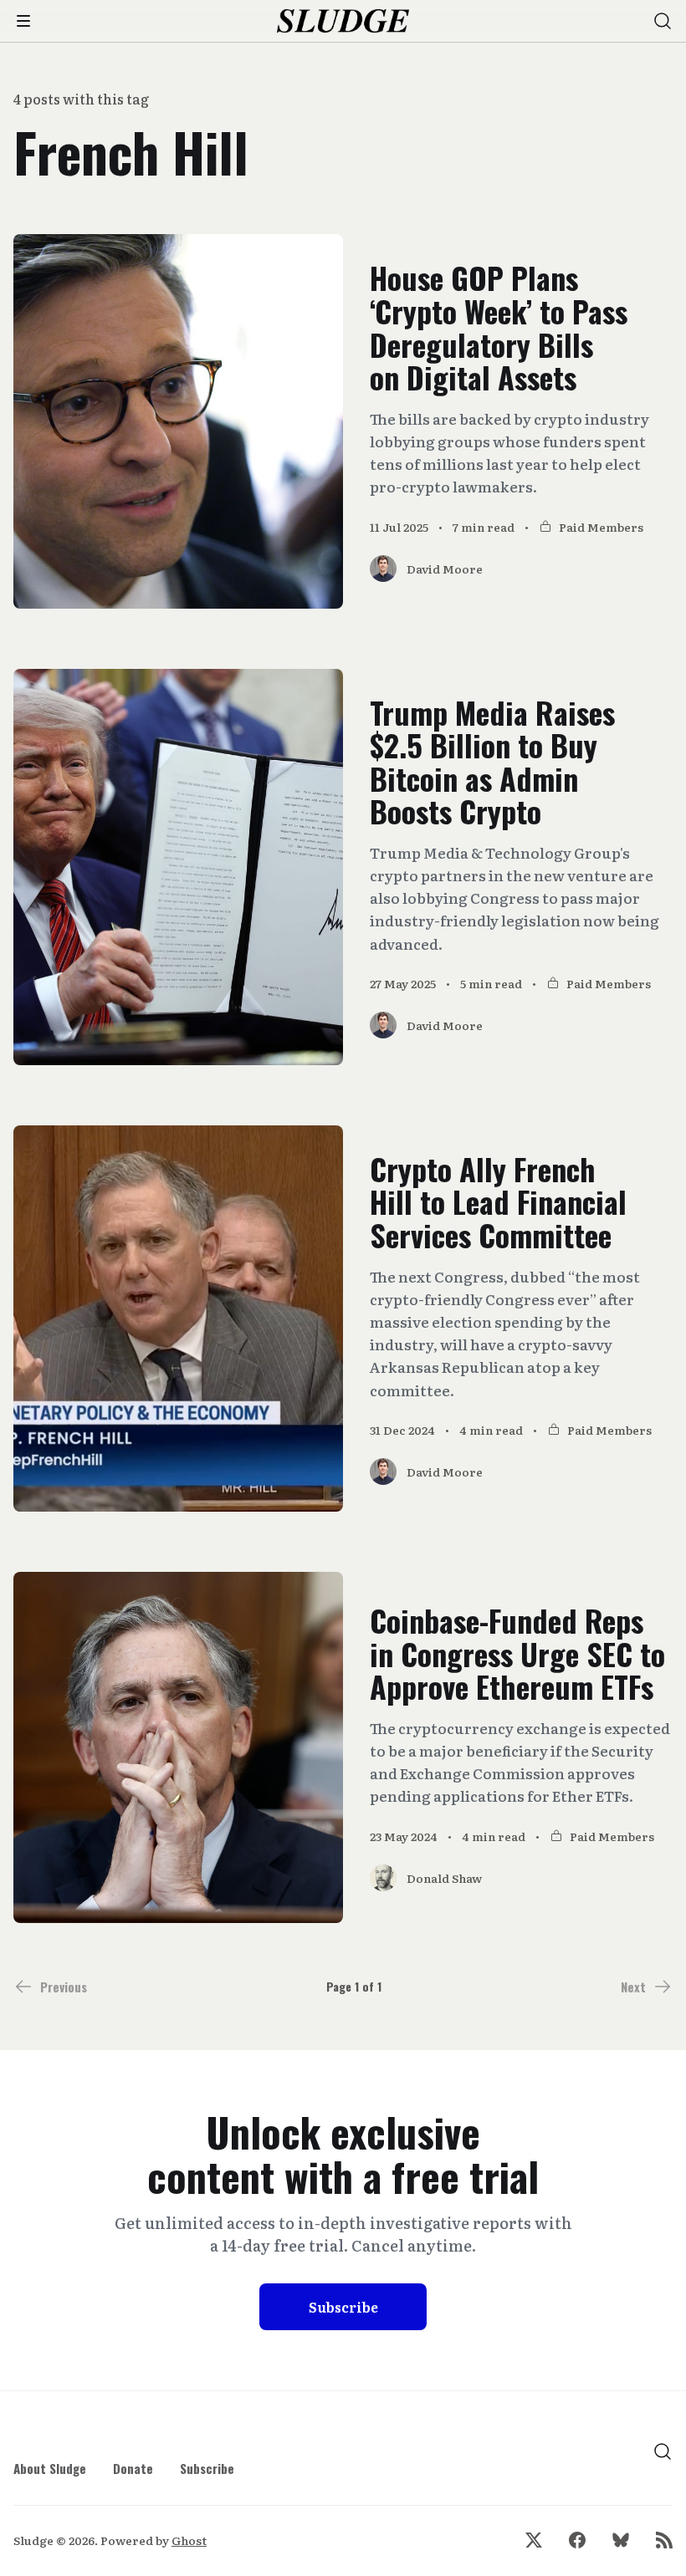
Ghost (189, 2540)
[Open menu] (23, 21)
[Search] (663, 21)
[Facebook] (577, 2540)
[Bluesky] (621, 2540)
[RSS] (664, 2540)
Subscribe (343, 2307)
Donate (133, 2468)
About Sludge (50, 2468)
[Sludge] (343, 21)
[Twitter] (534, 2540)
